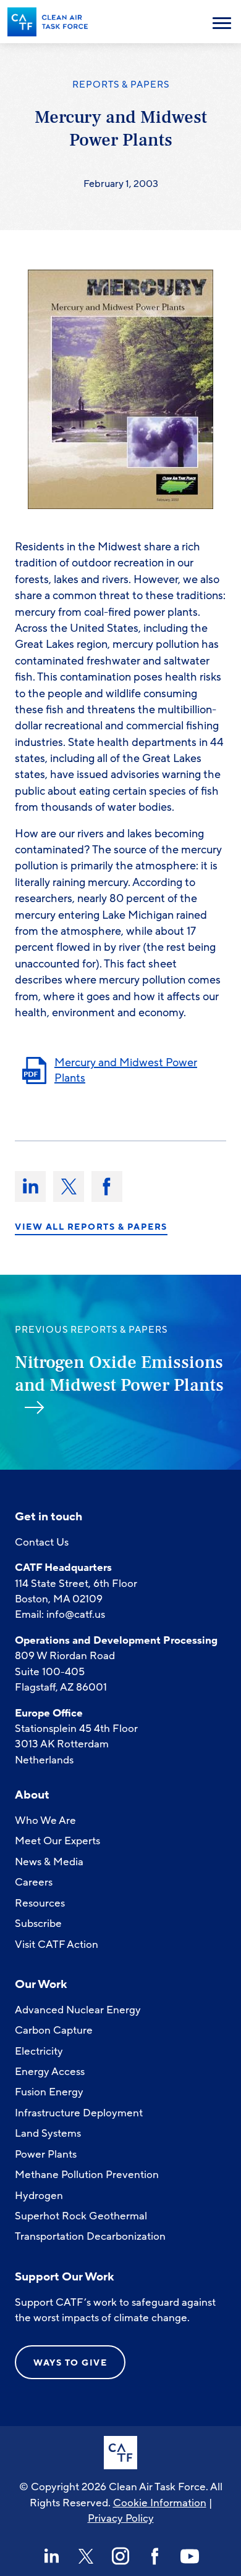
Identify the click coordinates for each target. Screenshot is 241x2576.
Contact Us (42, 1542)
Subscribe (38, 1924)
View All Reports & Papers (91, 1227)
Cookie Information (160, 2503)
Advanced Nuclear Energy (78, 2010)
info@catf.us (76, 1614)
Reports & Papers (121, 85)
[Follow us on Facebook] (155, 2556)
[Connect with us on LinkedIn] (51, 2556)
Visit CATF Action (57, 1944)
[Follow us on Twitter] (86, 2556)
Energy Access (50, 2072)
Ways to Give (70, 2363)
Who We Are (45, 1820)
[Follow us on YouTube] (190, 2556)
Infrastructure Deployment (79, 2113)
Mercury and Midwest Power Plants (126, 1070)
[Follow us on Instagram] (120, 2556)
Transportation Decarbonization (90, 2236)
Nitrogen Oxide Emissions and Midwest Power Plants (119, 1374)
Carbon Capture (54, 2030)
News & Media (49, 1862)
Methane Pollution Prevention (87, 2175)
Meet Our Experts (57, 1841)
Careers (34, 1882)
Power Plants (46, 2154)
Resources (40, 1903)
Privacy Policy (121, 2518)
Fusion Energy (49, 2092)
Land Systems (48, 2133)
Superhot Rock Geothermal (81, 2216)
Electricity (39, 2051)
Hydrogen (39, 2196)
